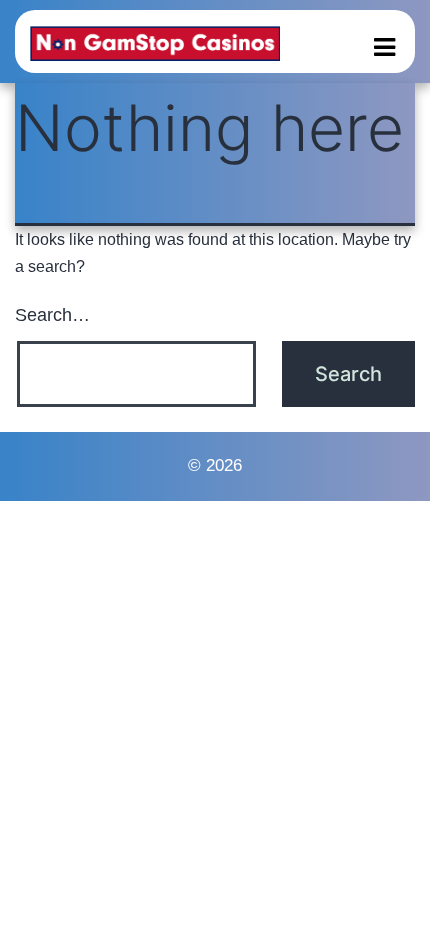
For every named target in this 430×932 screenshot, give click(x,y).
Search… (52, 315)
